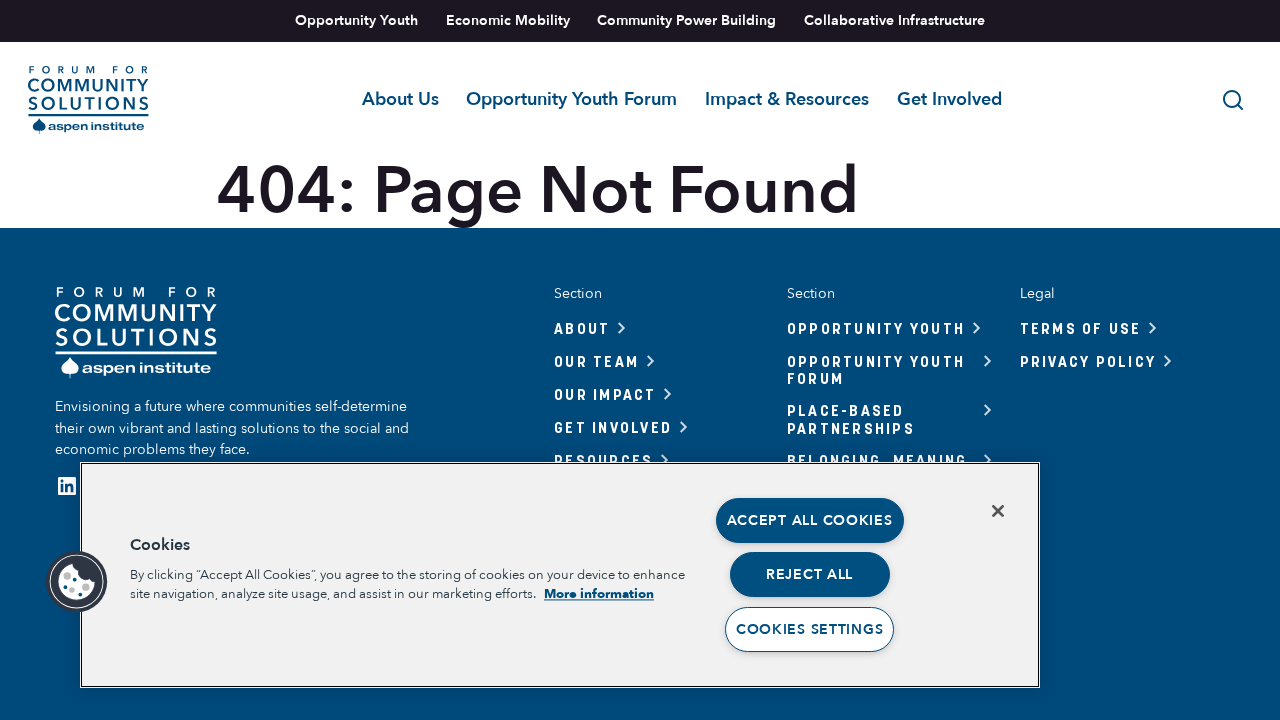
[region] (560, 575)
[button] (77, 582)
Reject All (809, 574)
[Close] (998, 511)
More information (599, 594)
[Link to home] (88, 100)
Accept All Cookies (810, 520)
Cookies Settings (810, 629)
